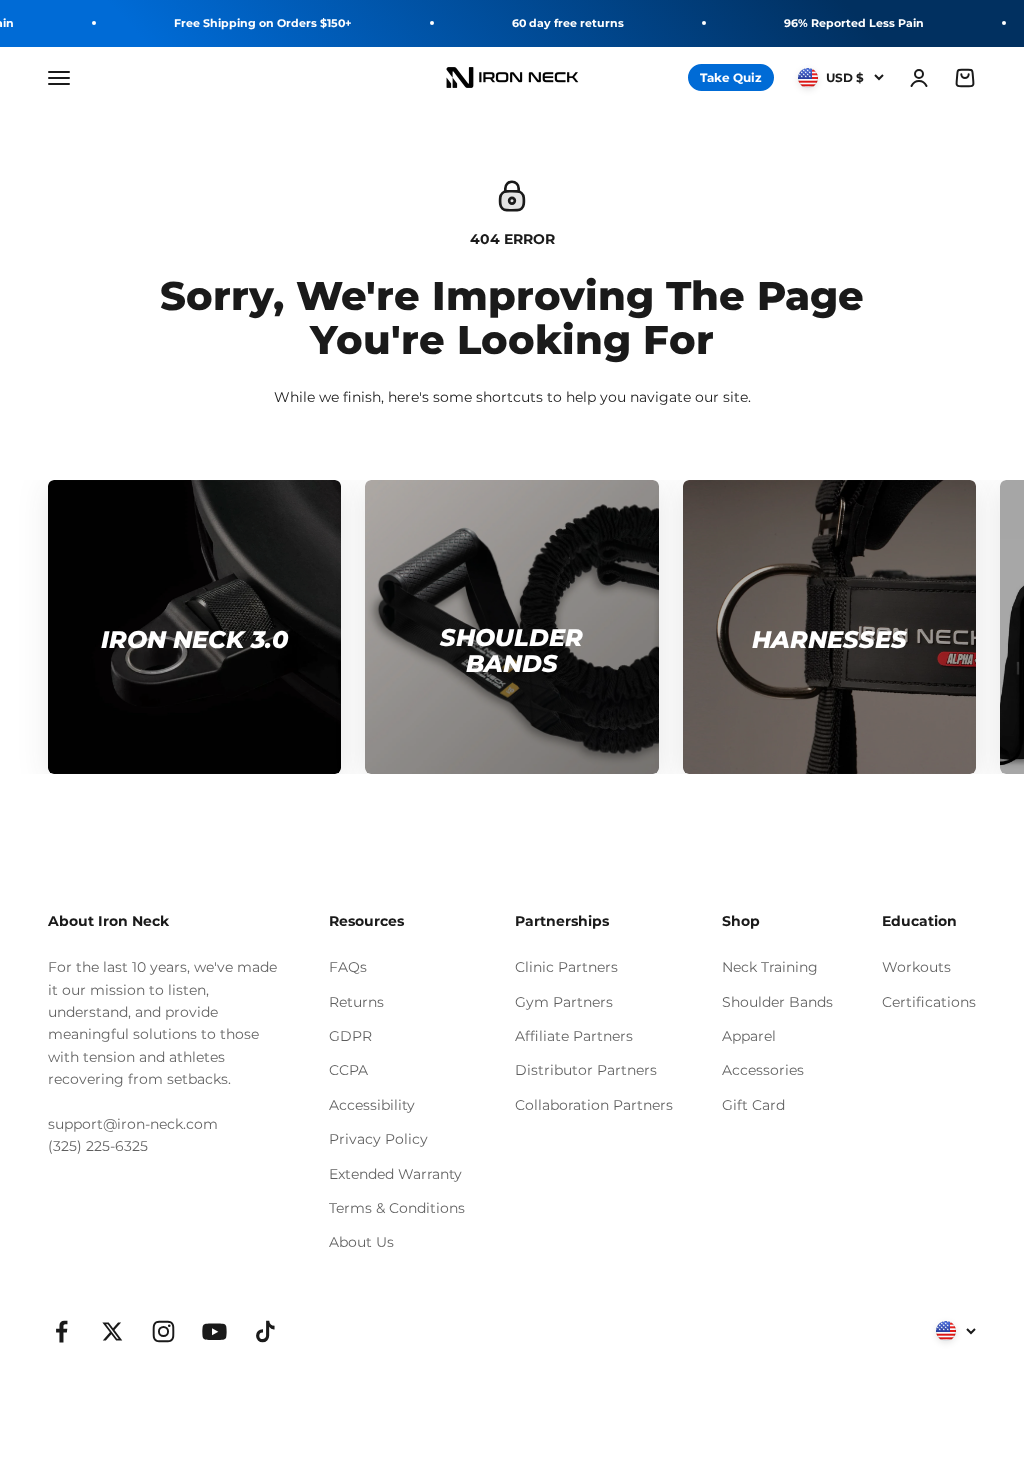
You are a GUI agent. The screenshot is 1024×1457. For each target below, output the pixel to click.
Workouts (916, 967)
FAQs (348, 967)
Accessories (763, 1070)
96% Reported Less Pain (854, 23)
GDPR (350, 1036)
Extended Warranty (395, 1174)
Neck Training (770, 967)
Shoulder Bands (777, 1002)
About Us (361, 1242)
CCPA (348, 1070)
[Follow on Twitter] (112, 1331)
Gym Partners (564, 1002)
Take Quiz (731, 77)
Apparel (749, 1036)
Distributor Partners (586, 1070)
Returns (356, 1002)
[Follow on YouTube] (214, 1331)
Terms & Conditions (397, 1208)
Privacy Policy (378, 1139)
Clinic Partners (566, 967)
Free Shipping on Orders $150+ (263, 23)
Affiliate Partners (574, 1036)
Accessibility (372, 1105)
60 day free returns (568, 23)
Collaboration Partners (594, 1105)
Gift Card (753, 1105)
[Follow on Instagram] (163, 1331)
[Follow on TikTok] (265, 1331)
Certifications (929, 1002)
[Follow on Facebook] (61, 1331)
